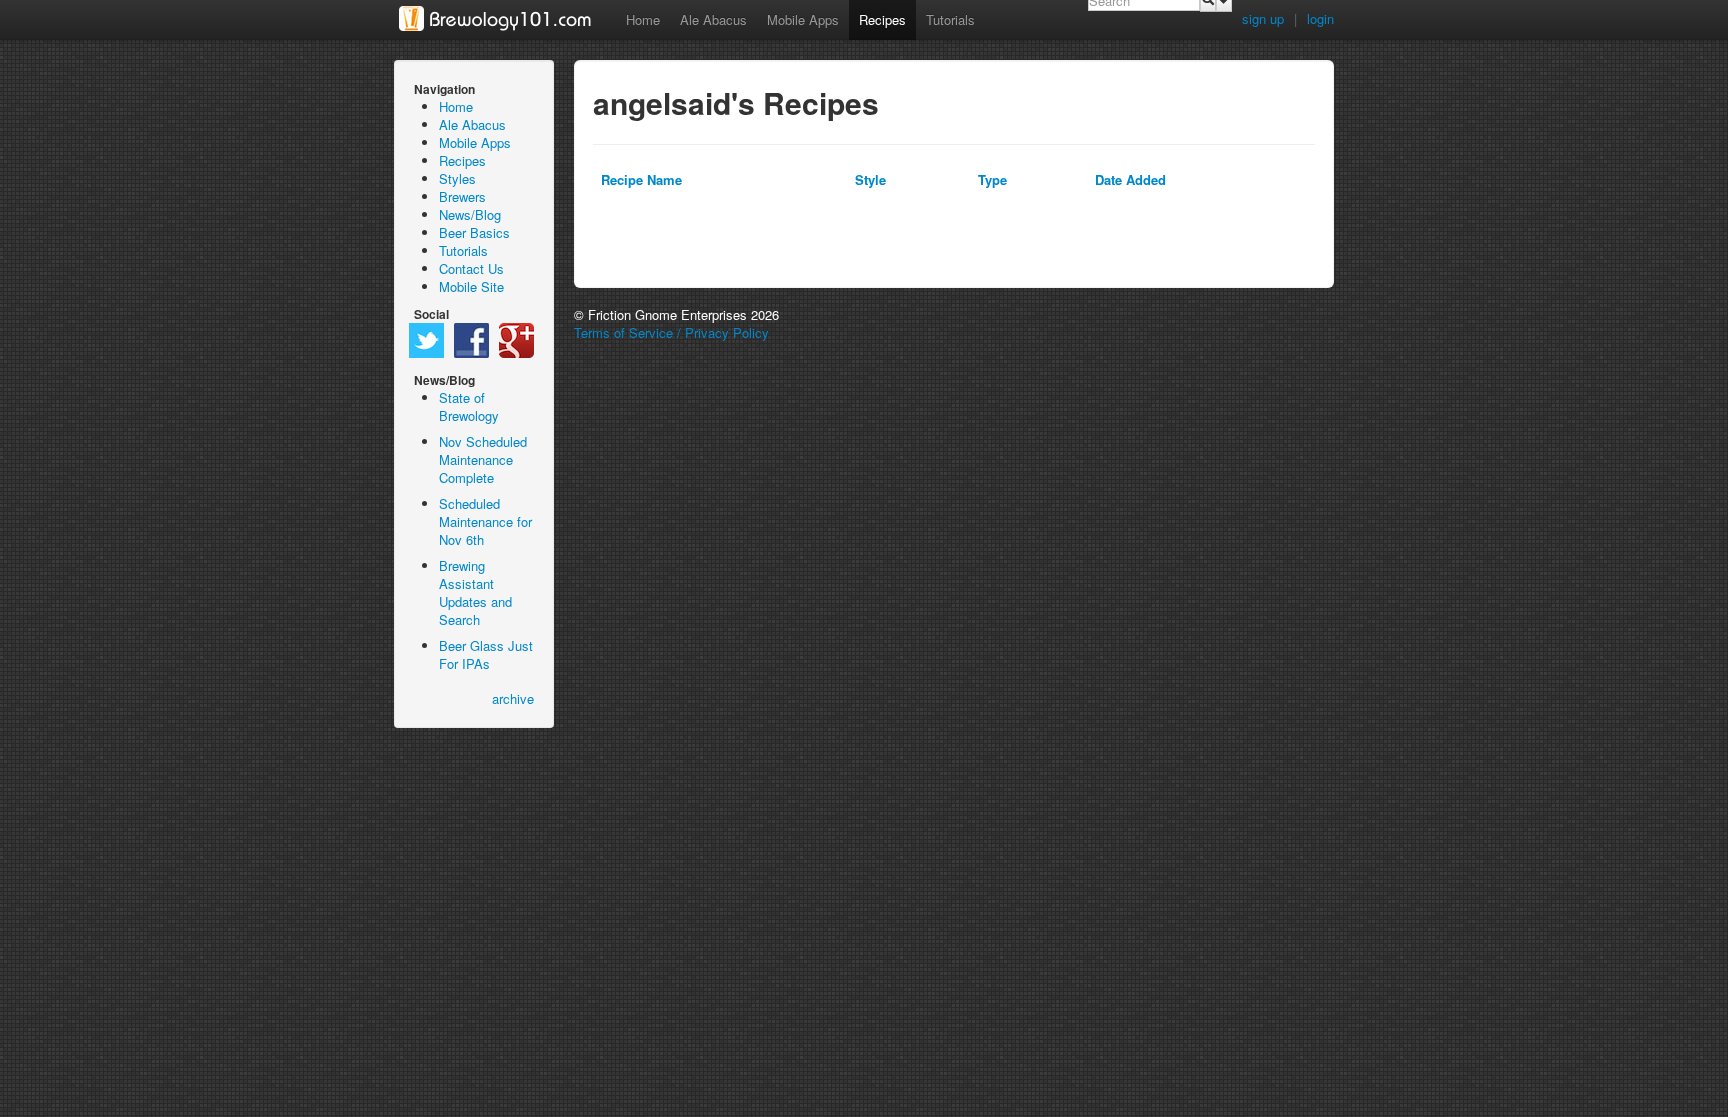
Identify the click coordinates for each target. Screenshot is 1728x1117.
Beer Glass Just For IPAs (486, 654)
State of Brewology (469, 406)
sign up (1263, 18)
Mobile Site (471, 286)
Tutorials (950, 19)
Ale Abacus (713, 19)
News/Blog (470, 214)
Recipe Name (641, 179)
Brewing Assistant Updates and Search (475, 592)
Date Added (1130, 179)
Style (870, 179)
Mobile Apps (803, 19)
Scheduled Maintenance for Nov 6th (485, 521)
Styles (457, 178)
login (1320, 18)
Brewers (462, 196)
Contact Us (471, 268)
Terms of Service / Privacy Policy (671, 332)
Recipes (882, 19)
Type (992, 179)
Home (643, 19)
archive (513, 699)
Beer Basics (474, 232)
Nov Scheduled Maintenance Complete (483, 459)
